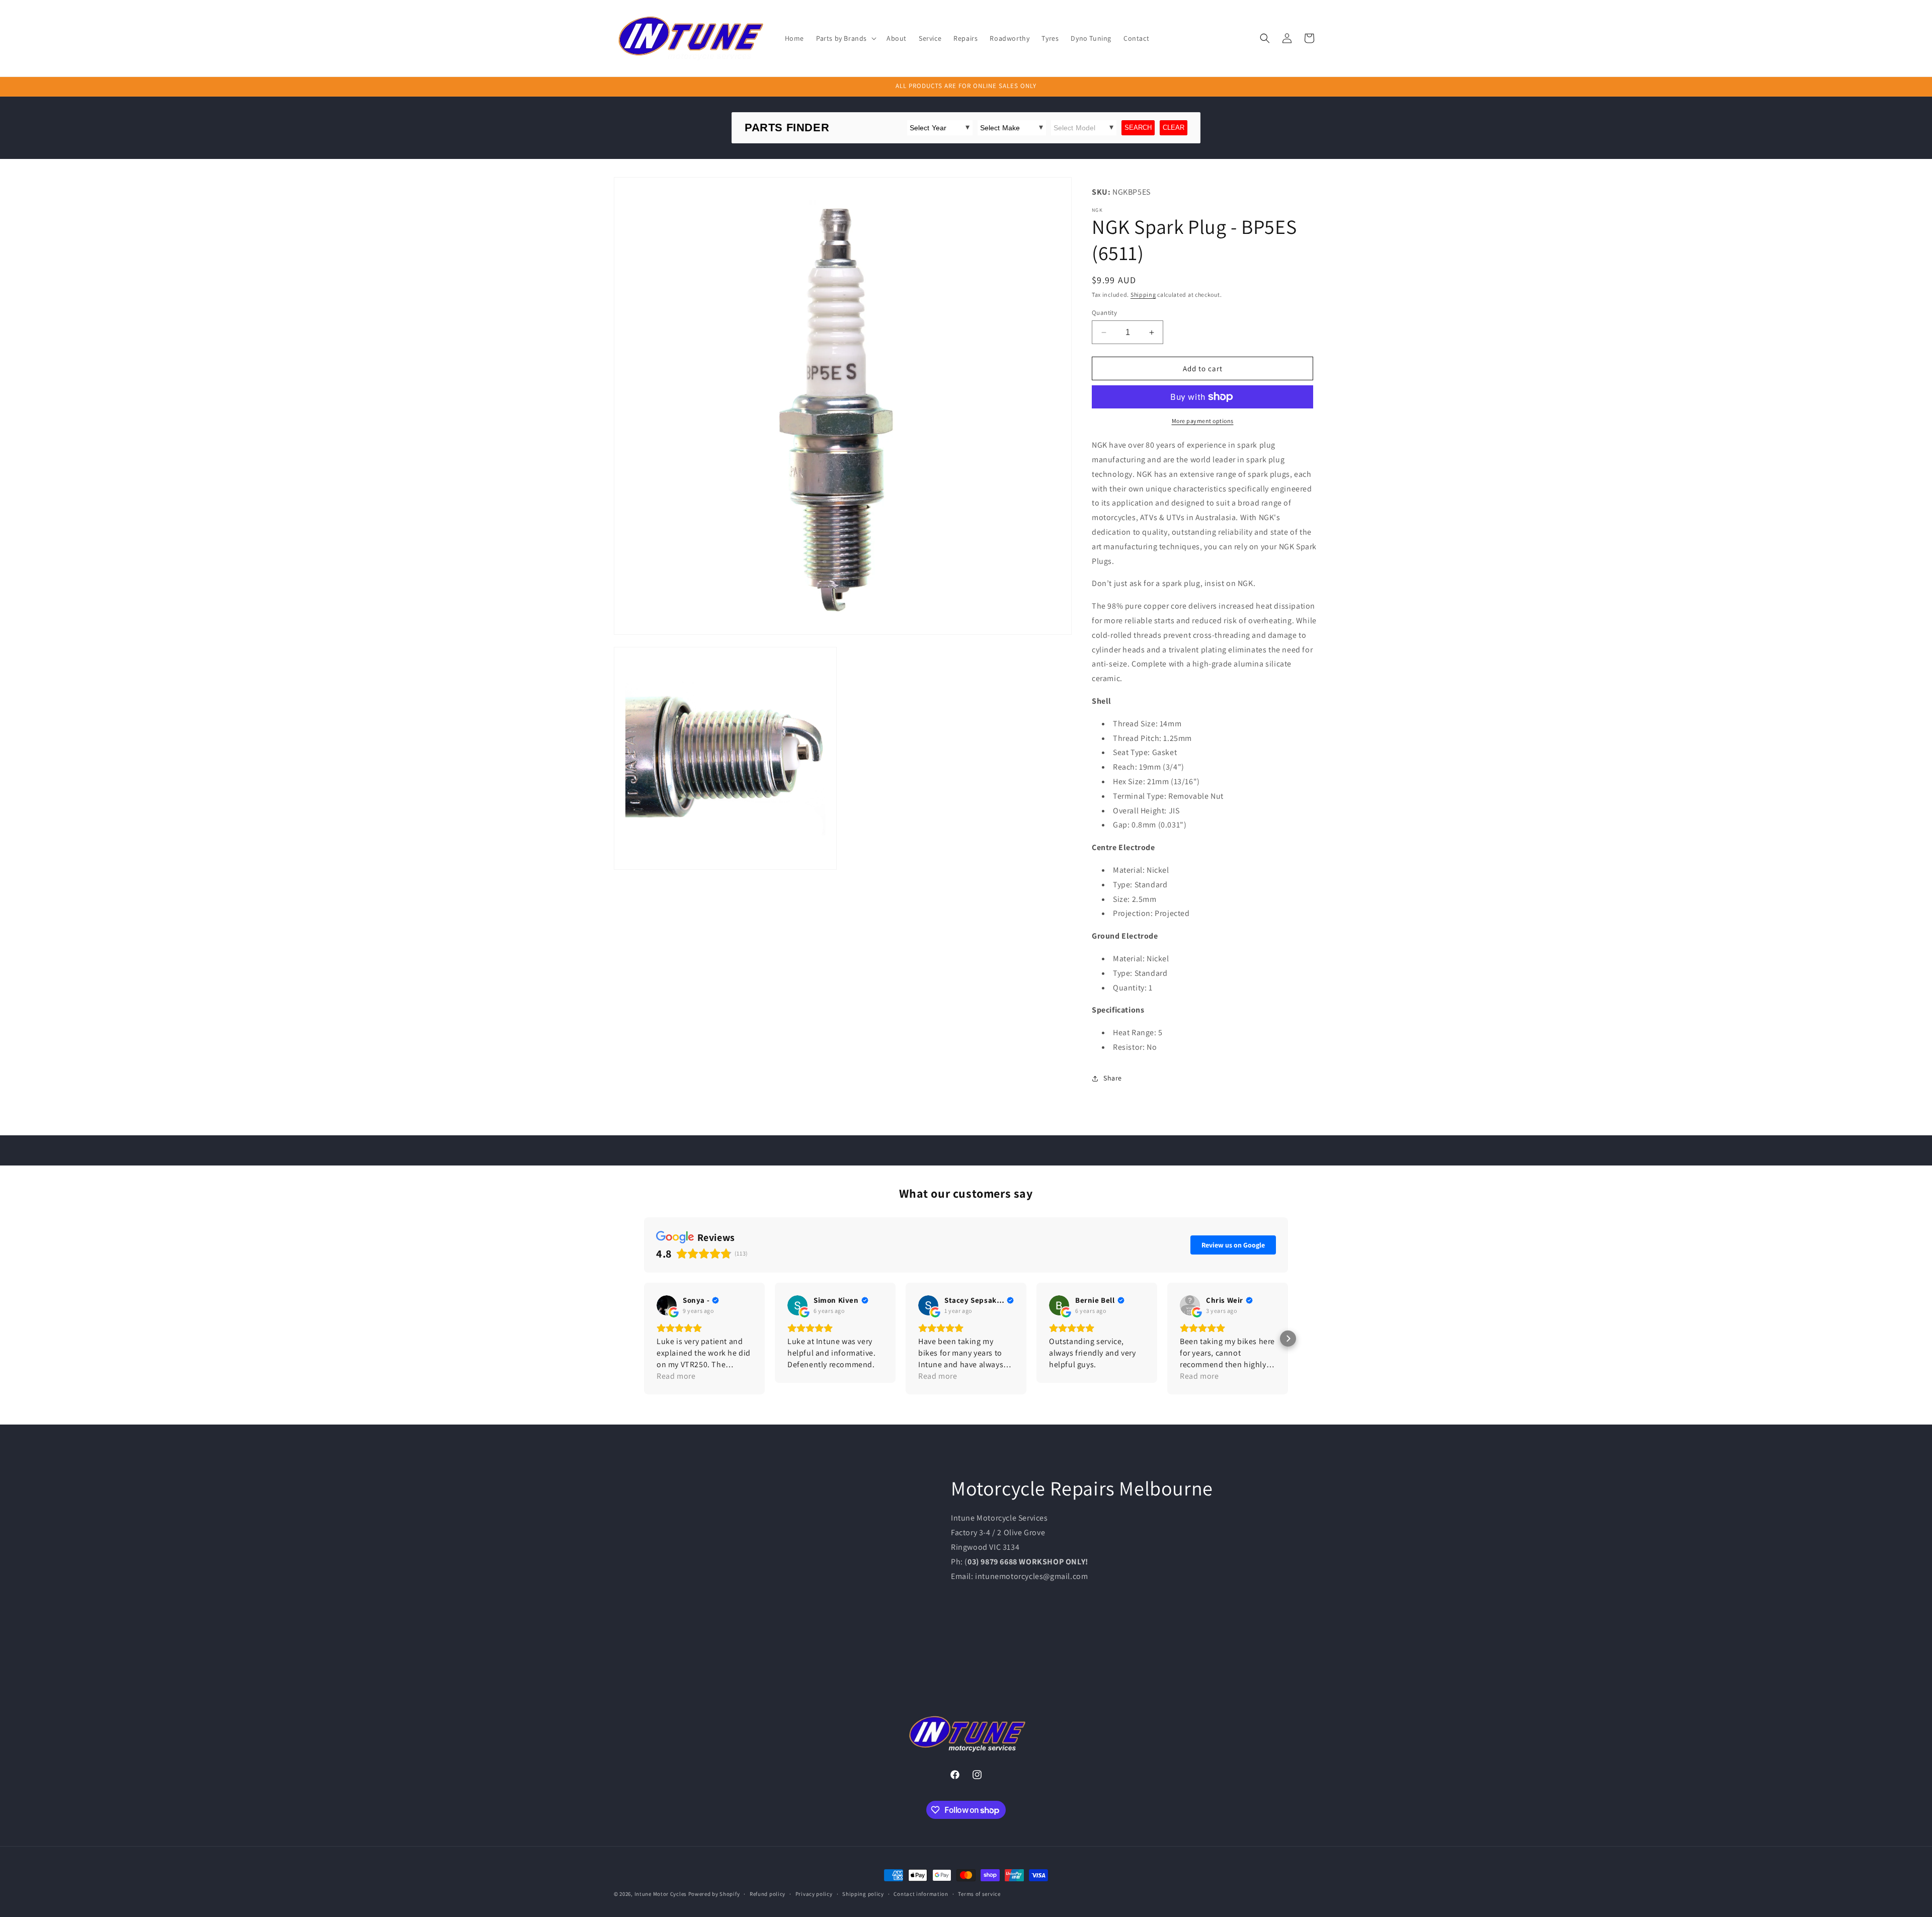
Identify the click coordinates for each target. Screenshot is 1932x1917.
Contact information (921, 1894)
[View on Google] (667, 1305)
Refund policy (768, 1894)
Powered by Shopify (714, 1894)
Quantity (1104, 313)
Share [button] (1113, 1078)
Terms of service (979, 1894)
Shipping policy (863, 1894)
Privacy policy (814, 1894)
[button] (845, 38)
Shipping (1143, 295)
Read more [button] (807, 1376)
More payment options (1203, 421)
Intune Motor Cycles (661, 1894)
